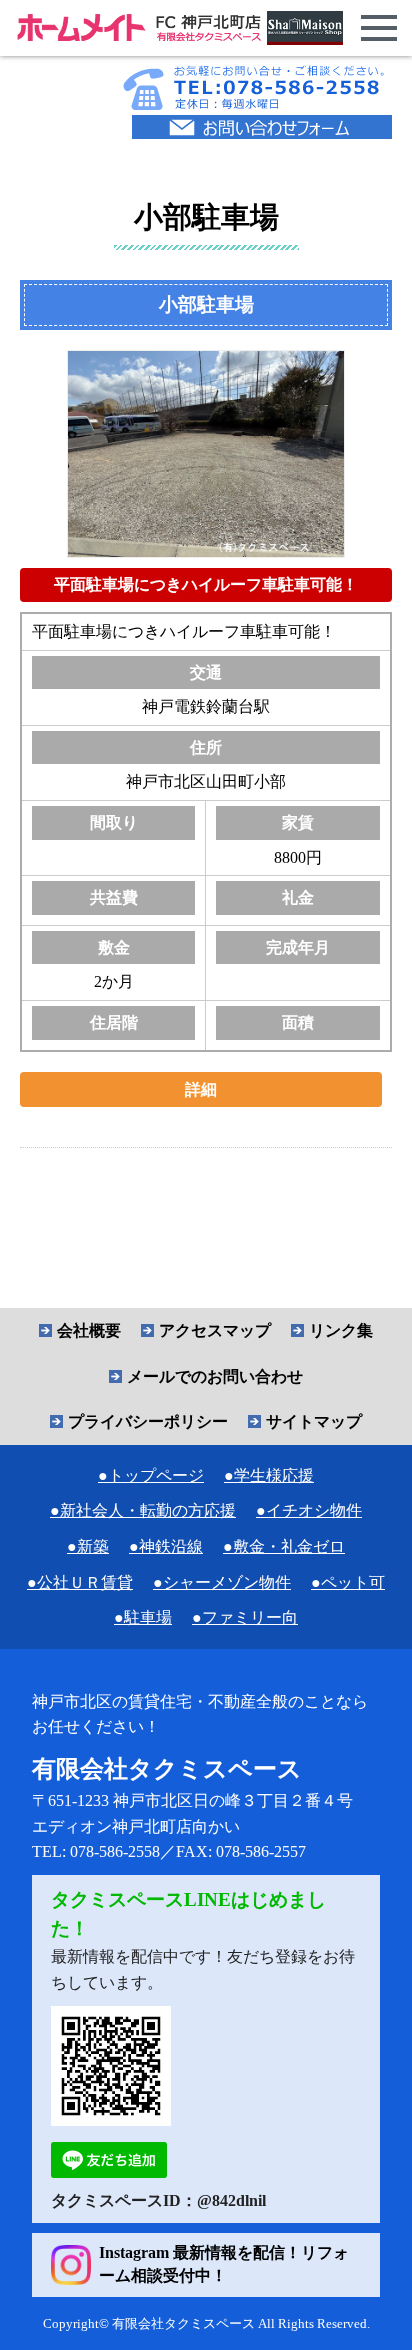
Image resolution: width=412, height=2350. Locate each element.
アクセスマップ (215, 1330)
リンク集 (341, 1330)
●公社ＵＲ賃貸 (80, 1582)
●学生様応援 (269, 1475)
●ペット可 (348, 1582)
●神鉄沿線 (166, 1546)
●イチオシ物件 (309, 1510)
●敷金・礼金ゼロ (284, 1546)
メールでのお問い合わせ (215, 1376)
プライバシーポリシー (148, 1421)
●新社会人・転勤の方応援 (143, 1510)
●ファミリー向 (245, 1617)
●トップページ (151, 1475)
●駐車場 (143, 1617)
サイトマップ (314, 1421)
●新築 (88, 1546)
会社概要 (89, 1330)
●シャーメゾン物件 (222, 1582)
